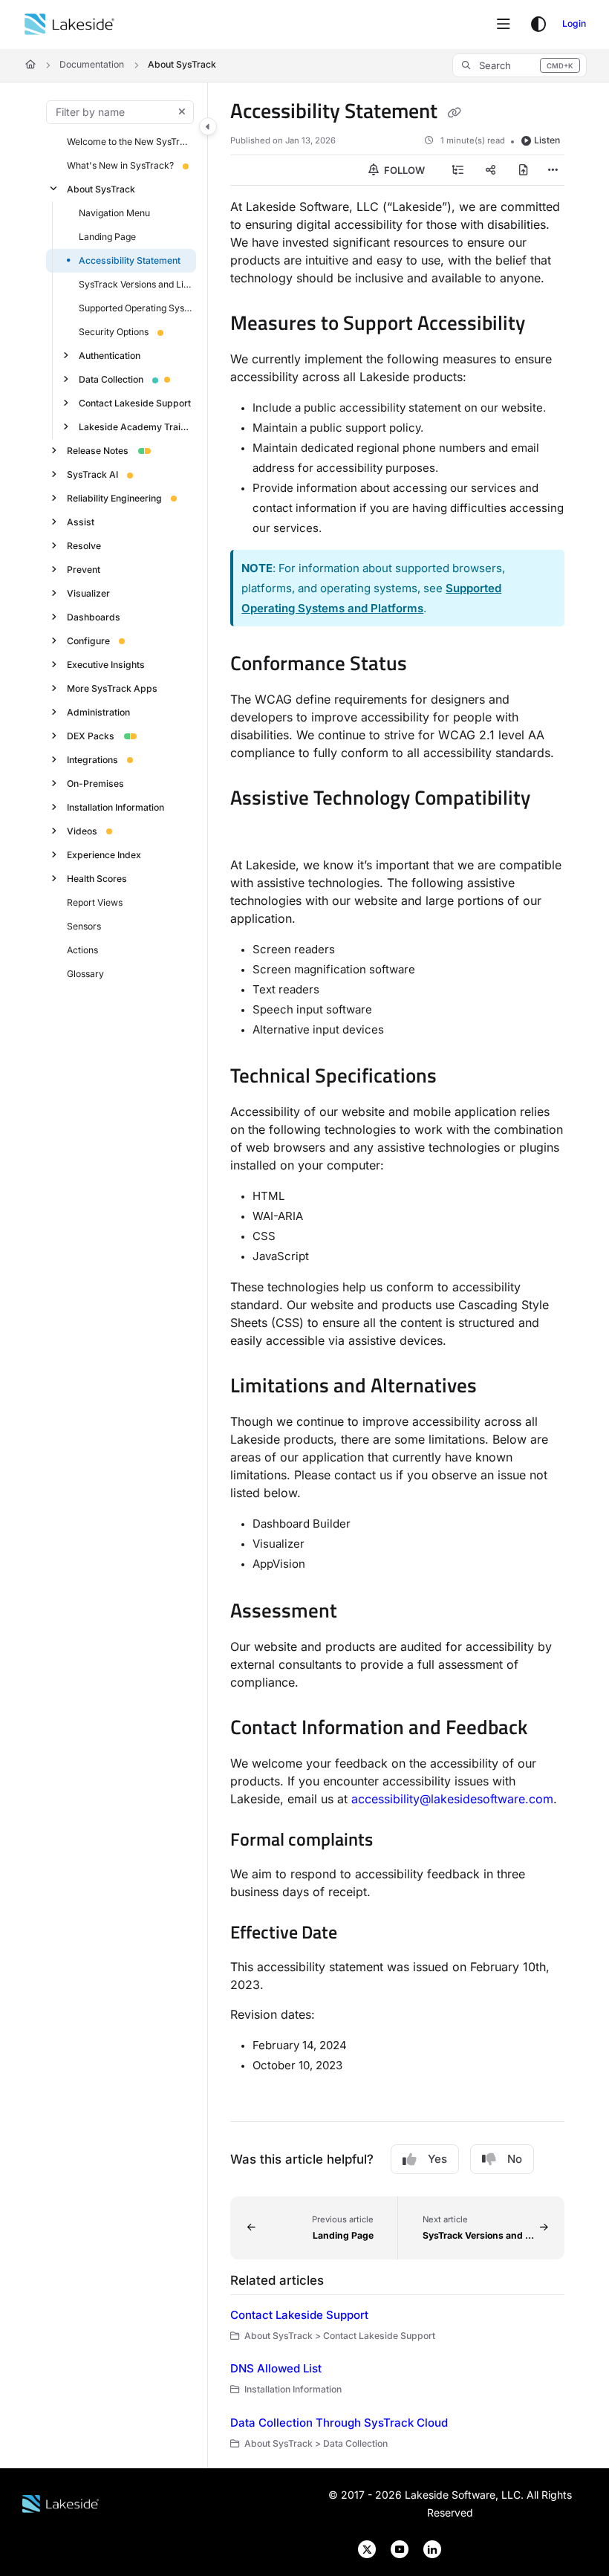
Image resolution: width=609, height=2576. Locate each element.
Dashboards (94, 616)
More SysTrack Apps (112, 688)
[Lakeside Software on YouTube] (395, 2548)
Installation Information (115, 807)
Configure (88, 640)
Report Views (95, 902)
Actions (82, 949)
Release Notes (98, 450)
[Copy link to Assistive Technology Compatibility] (253, 831)
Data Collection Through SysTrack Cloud (339, 2423)
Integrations (92, 759)
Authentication (110, 355)
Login (574, 23)
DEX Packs (91, 735)
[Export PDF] (524, 170)
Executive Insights (106, 664)
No (515, 2159)
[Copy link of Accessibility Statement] (454, 113)
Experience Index (104, 854)
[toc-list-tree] (458, 170)
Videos (82, 830)
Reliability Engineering (114, 497)
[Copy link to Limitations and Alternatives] (500, 1388)
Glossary (85, 973)
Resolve (84, 545)
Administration (98, 711)
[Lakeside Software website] (61, 2503)
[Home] (69, 25)
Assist (81, 521)
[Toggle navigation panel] (208, 126)
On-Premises (95, 783)
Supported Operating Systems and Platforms (136, 307)
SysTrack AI (92, 474)
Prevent (84, 569)
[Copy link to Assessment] (360, 1612)
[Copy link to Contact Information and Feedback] (550, 1729)
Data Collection (111, 379)
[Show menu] (504, 25)
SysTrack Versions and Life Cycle (136, 283)
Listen (547, 140)
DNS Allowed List (276, 2368)
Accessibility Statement (130, 260)
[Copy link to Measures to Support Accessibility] (548, 325)
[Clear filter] (182, 112)
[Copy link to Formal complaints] (396, 1841)
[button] (520, 65)
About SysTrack (182, 64)
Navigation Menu (114, 212)
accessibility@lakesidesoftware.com (452, 1799)
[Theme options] (538, 25)
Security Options (114, 331)
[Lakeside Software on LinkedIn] (426, 2548)
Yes (437, 2159)
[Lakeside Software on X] (362, 2548)
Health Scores (97, 878)
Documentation (92, 64)
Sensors (84, 925)
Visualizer (88, 593)
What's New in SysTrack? (120, 165)
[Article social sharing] (491, 170)
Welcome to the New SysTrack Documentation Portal (130, 141)
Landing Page (107, 236)
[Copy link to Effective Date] (360, 1934)
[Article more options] (553, 170)
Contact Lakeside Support (135, 402)
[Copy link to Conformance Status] (430, 665)
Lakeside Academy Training (136, 426)
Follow (403, 170)
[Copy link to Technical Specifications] (460, 1077)
